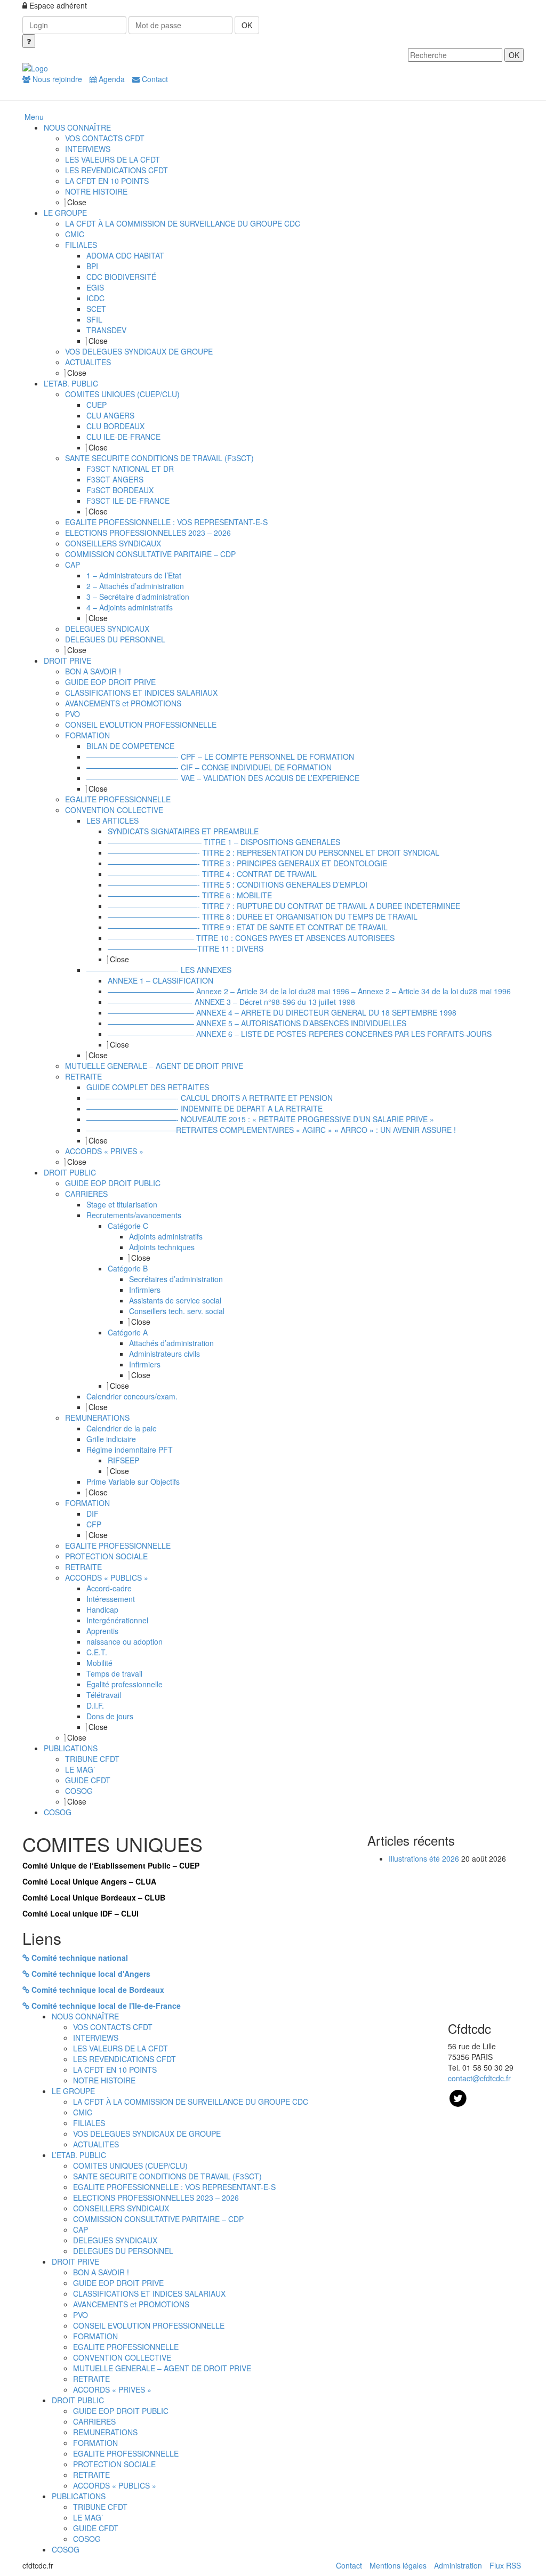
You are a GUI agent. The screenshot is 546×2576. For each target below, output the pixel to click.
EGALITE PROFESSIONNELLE (126, 2347)
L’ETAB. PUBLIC (79, 2155)
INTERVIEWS (96, 2038)
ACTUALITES (96, 2144)
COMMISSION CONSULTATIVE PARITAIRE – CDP (158, 2219)
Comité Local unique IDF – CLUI (81, 1913)
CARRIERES (94, 2421)
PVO (81, 2315)
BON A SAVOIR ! (101, 2272)
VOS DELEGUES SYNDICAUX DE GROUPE (147, 2134)
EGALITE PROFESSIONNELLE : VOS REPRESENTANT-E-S (174, 2187)
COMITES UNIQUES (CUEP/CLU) (130, 2166)
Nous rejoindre (56, 79)
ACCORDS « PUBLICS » (115, 2485)
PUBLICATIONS (79, 2496)
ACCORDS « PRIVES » (112, 2389)
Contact (154, 79)
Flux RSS (505, 2565)
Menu (34, 117)
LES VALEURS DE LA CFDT (121, 2048)
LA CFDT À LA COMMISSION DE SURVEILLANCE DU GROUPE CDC (191, 2102)
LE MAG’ (88, 2517)
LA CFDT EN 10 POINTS (115, 2070)
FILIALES (89, 2123)
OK (247, 25)
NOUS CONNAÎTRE (85, 2016)
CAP (81, 2229)
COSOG (87, 2539)
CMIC (83, 2112)
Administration (458, 2565)
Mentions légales (398, 2565)
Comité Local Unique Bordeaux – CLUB (94, 1897)
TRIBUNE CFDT (100, 2507)
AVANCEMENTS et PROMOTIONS (131, 2304)
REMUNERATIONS (105, 2432)
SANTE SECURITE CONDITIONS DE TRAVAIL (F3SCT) (167, 2176)
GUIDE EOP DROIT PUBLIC (121, 2411)
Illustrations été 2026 (424, 1858)
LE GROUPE (73, 2091)
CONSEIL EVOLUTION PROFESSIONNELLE (149, 2325)
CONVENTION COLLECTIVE (122, 2357)
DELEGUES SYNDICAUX (115, 2240)
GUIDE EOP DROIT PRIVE (118, 2283)
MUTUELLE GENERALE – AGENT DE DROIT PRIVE (162, 2368)
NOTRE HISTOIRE (104, 2080)
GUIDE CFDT (96, 2528)
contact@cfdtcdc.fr (479, 2078)
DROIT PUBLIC (78, 2400)
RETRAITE (91, 2379)
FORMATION (95, 2336)
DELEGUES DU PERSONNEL (123, 2251)
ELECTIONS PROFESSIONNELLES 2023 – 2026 (156, 2197)
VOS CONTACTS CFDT (113, 2027)
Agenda (111, 79)
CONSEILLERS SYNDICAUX (121, 2208)
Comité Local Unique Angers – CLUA (89, 1881)
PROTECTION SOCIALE (114, 2464)
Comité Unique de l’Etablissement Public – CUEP (111, 1865)
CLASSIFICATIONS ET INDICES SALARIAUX (149, 2293)
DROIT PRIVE (75, 2261)
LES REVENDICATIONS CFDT (125, 2059)
